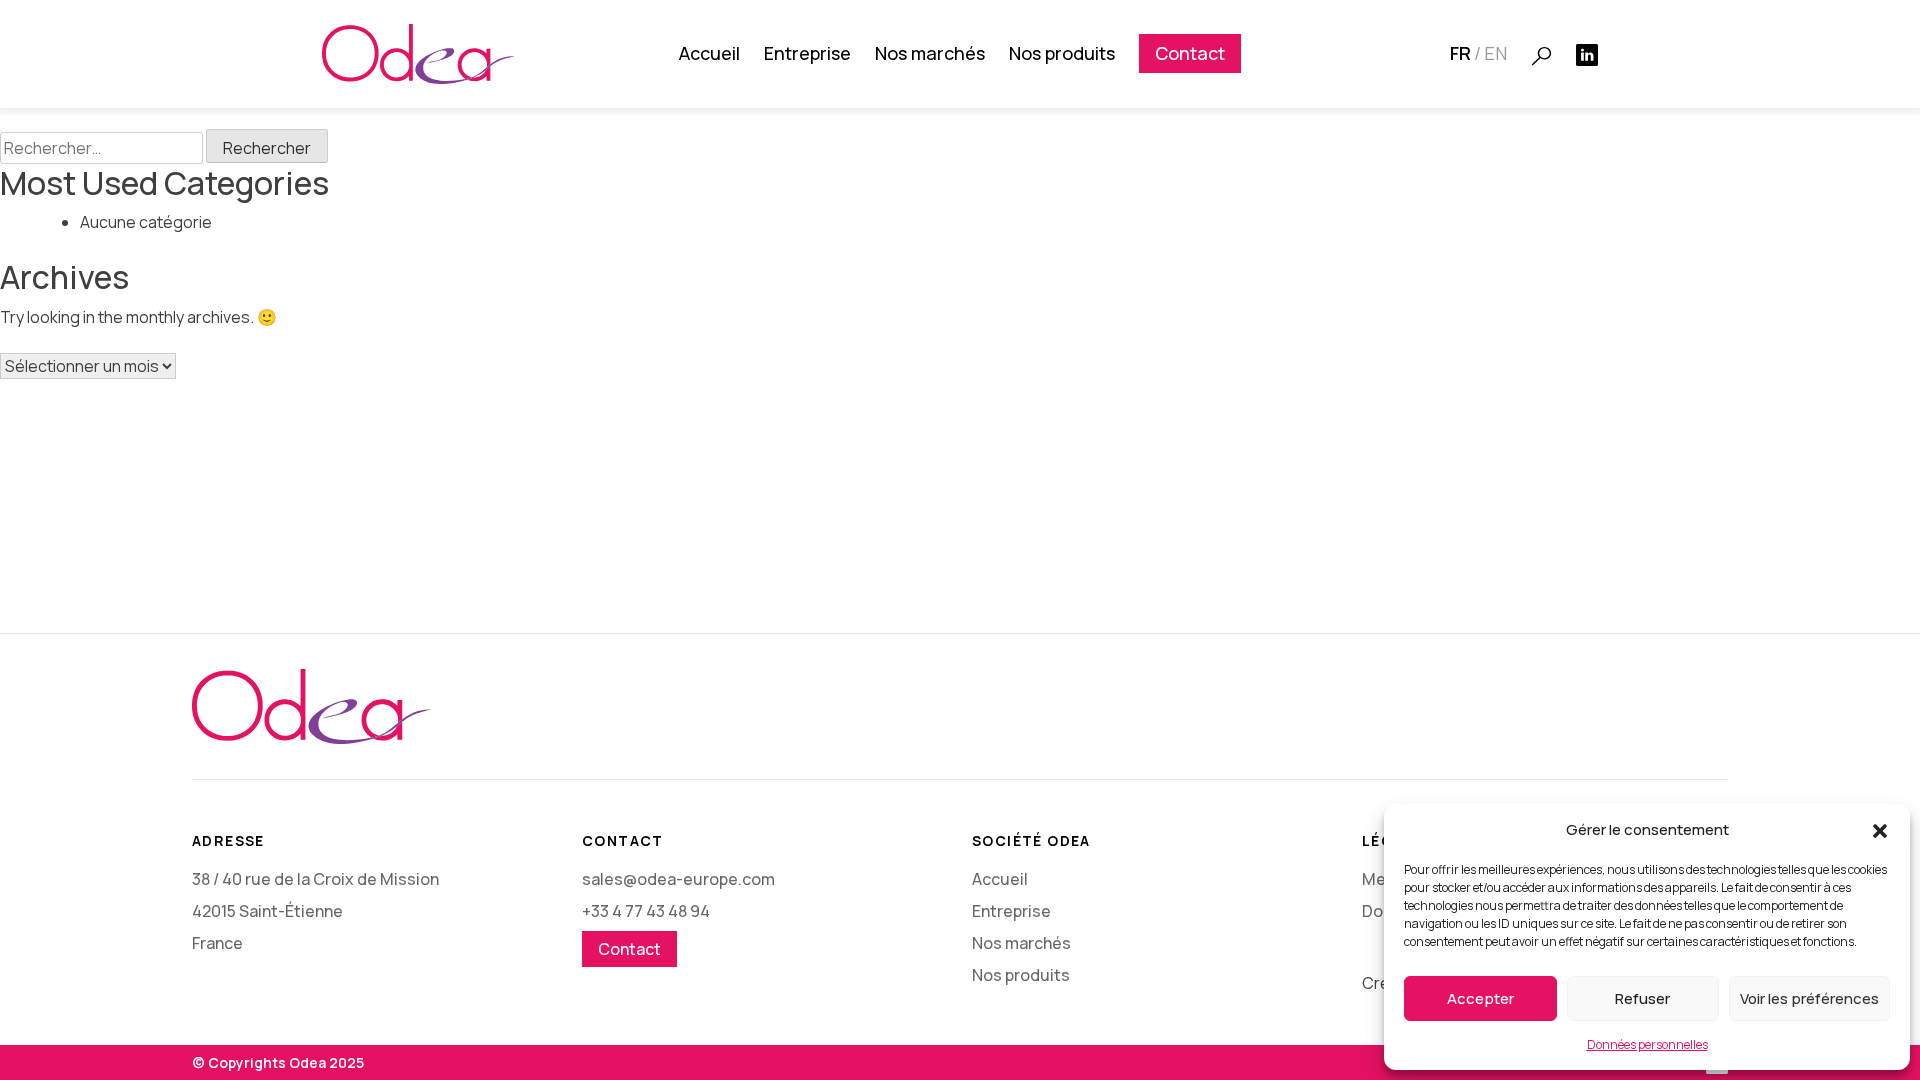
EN (1495, 53)
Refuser (1642, 998)
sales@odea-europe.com (678, 879)
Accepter (1480, 998)
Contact (1190, 53)
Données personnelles (1647, 1044)
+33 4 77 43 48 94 (646, 911)
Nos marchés (930, 53)
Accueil (709, 53)
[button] (1880, 830)
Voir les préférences (1809, 998)
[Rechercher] (1541, 56)
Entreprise (807, 53)
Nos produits (1062, 53)
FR (1460, 53)
